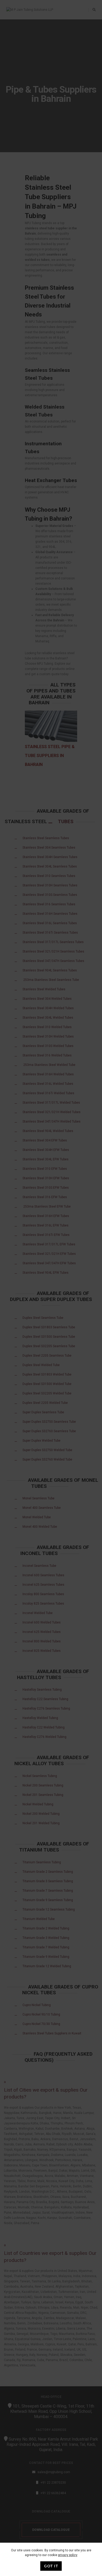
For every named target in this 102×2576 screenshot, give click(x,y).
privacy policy (68, 2555)
